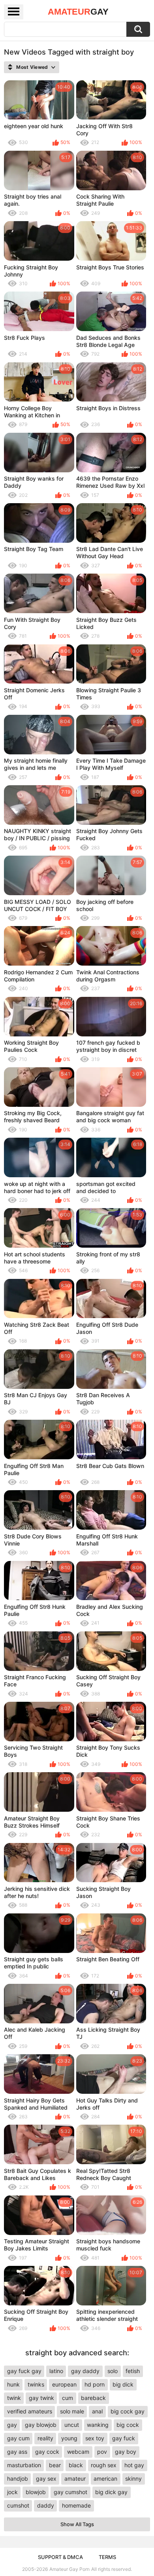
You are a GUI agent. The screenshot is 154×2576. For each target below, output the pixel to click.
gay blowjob (41, 2425)
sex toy (95, 2438)
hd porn (95, 2384)
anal (97, 2411)
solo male (72, 2411)
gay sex (46, 2478)
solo (113, 2371)
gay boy (126, 2452)
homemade (76, 2505)
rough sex (104, 2465)
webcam (78, 2452)
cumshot (18, 2505)
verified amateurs (30, 2411)
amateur (75, 2478)
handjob (18, 2478)
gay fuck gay (24, 2371)
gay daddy (85, 2371)
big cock (128, 2425)
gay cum (18, 2438)
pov (102, 2452)
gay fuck (124, 2438)
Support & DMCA (60, 2557)
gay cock (47, 2452)
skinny (133, 2478)
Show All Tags (77, 2524)
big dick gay (111, 2492)
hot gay (134, 2465)
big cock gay (128, 2411)
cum (68, 2398)
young (69, 2438)
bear (55, 2465)
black (76, 2465)
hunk (13, 2384)
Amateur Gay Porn (69, 2569)
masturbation (24, 2465)
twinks (36, 2384)
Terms (107, 2557)
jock (12, 2492)
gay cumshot (70, 2492)
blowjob (36, 2492)
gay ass (17, 2452)
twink (14, 2398)
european (64, 2384)
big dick (123, 2384)
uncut (72, 2425)
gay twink (41, 2398)
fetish (133, 2371)
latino (56, 2371)
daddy (46, 2505)
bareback (93, 2398)
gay (12, 2425)
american (105, 2478)
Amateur (78, 12)
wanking (98, 2425)
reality (45, 2438)
